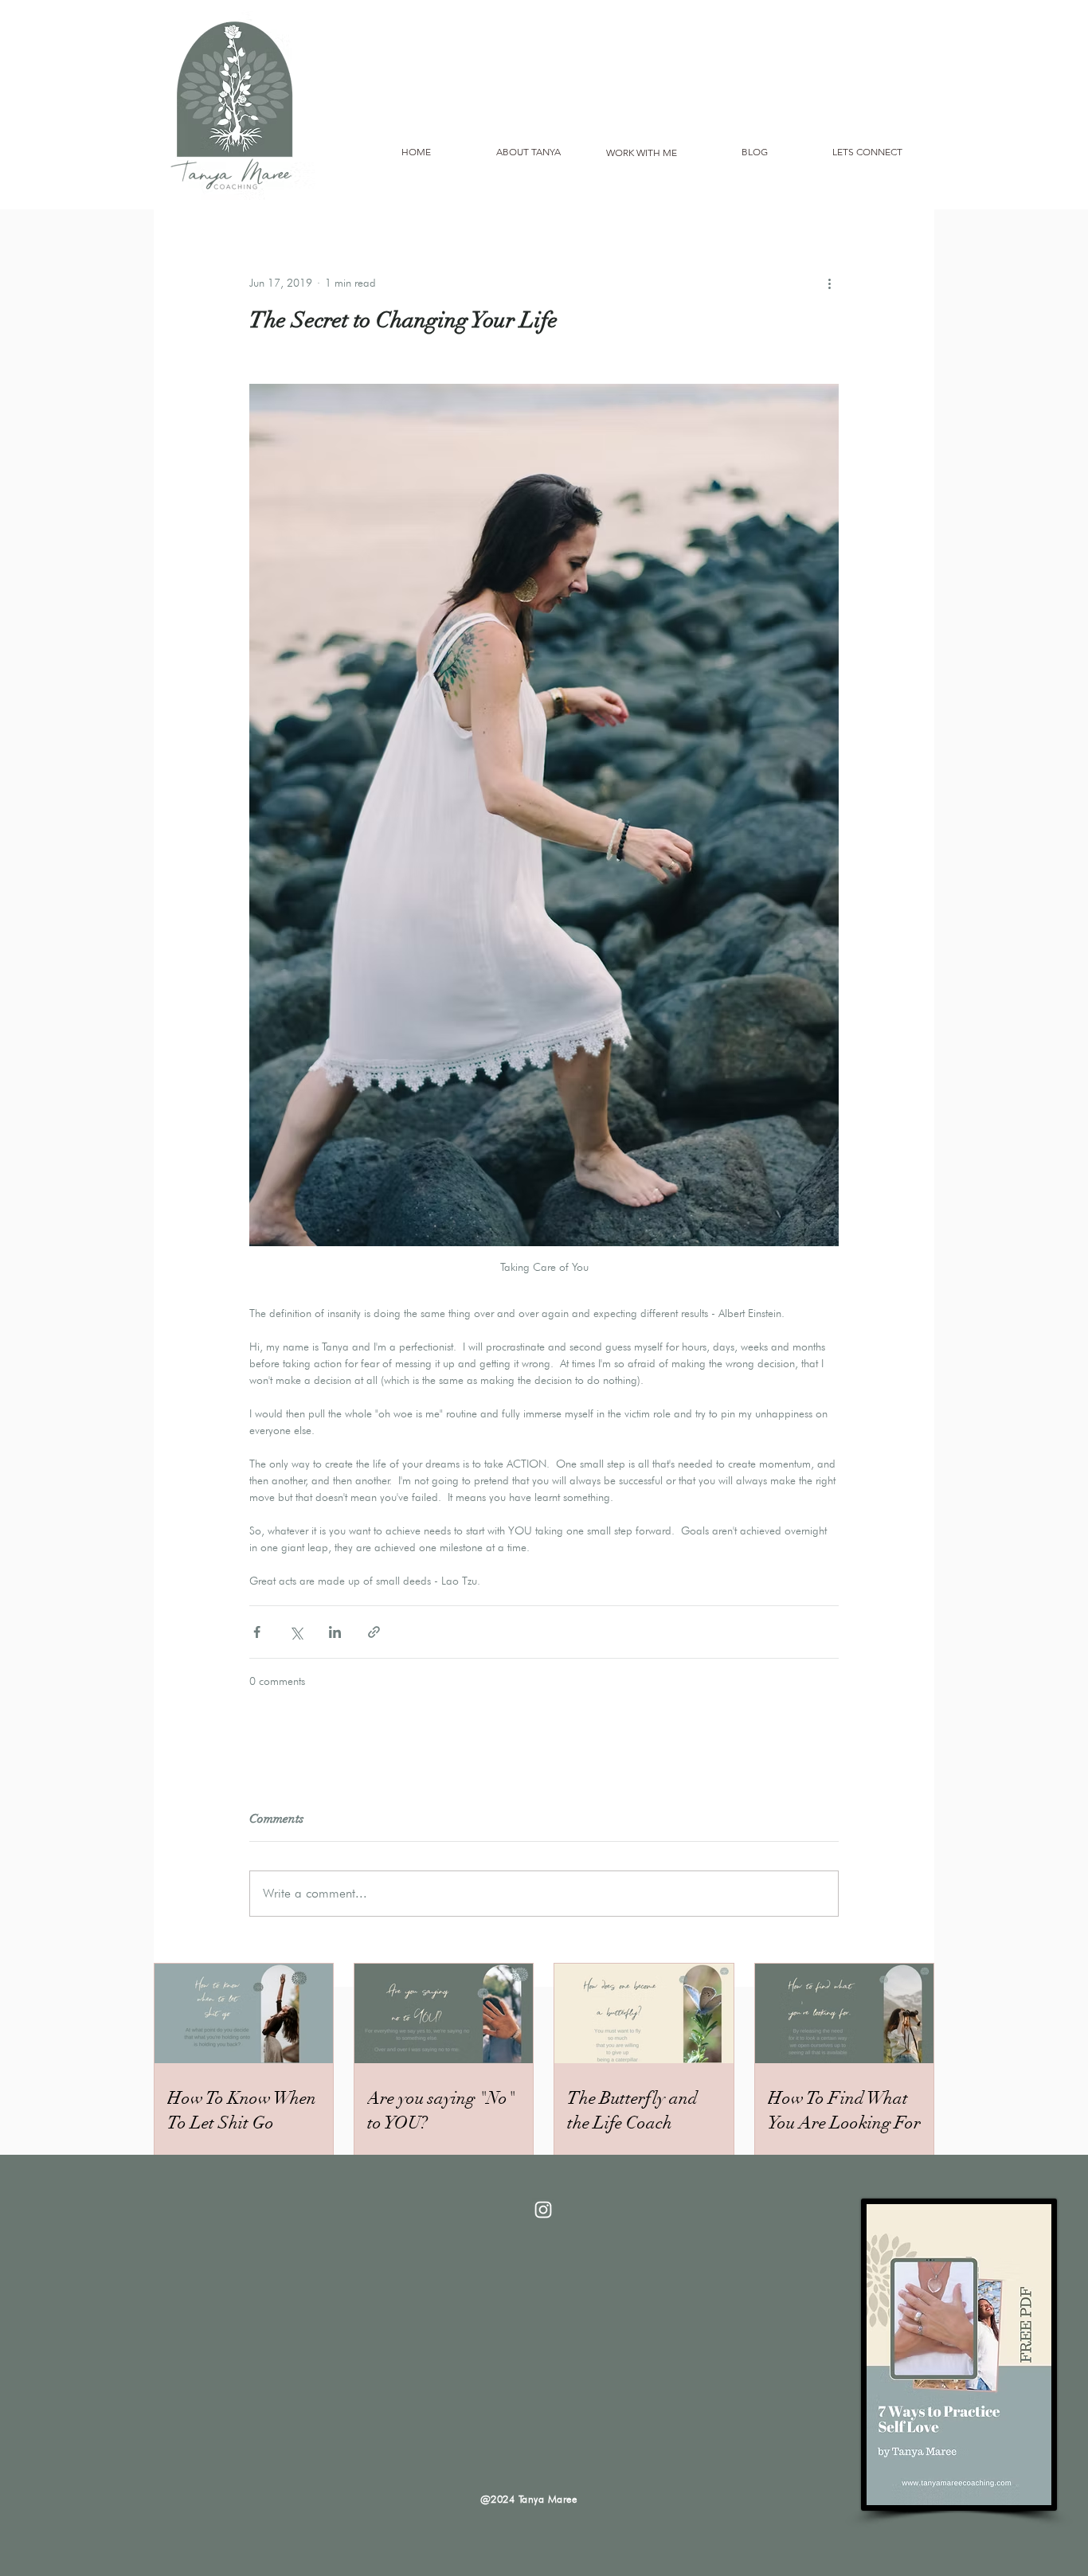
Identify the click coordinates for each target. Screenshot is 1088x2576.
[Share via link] (374, 1632)
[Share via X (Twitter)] (296, 1632)
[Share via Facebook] (257, 1632)
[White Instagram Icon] (543, 2210)
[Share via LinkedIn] (335, 1632)
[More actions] (829, 283)
